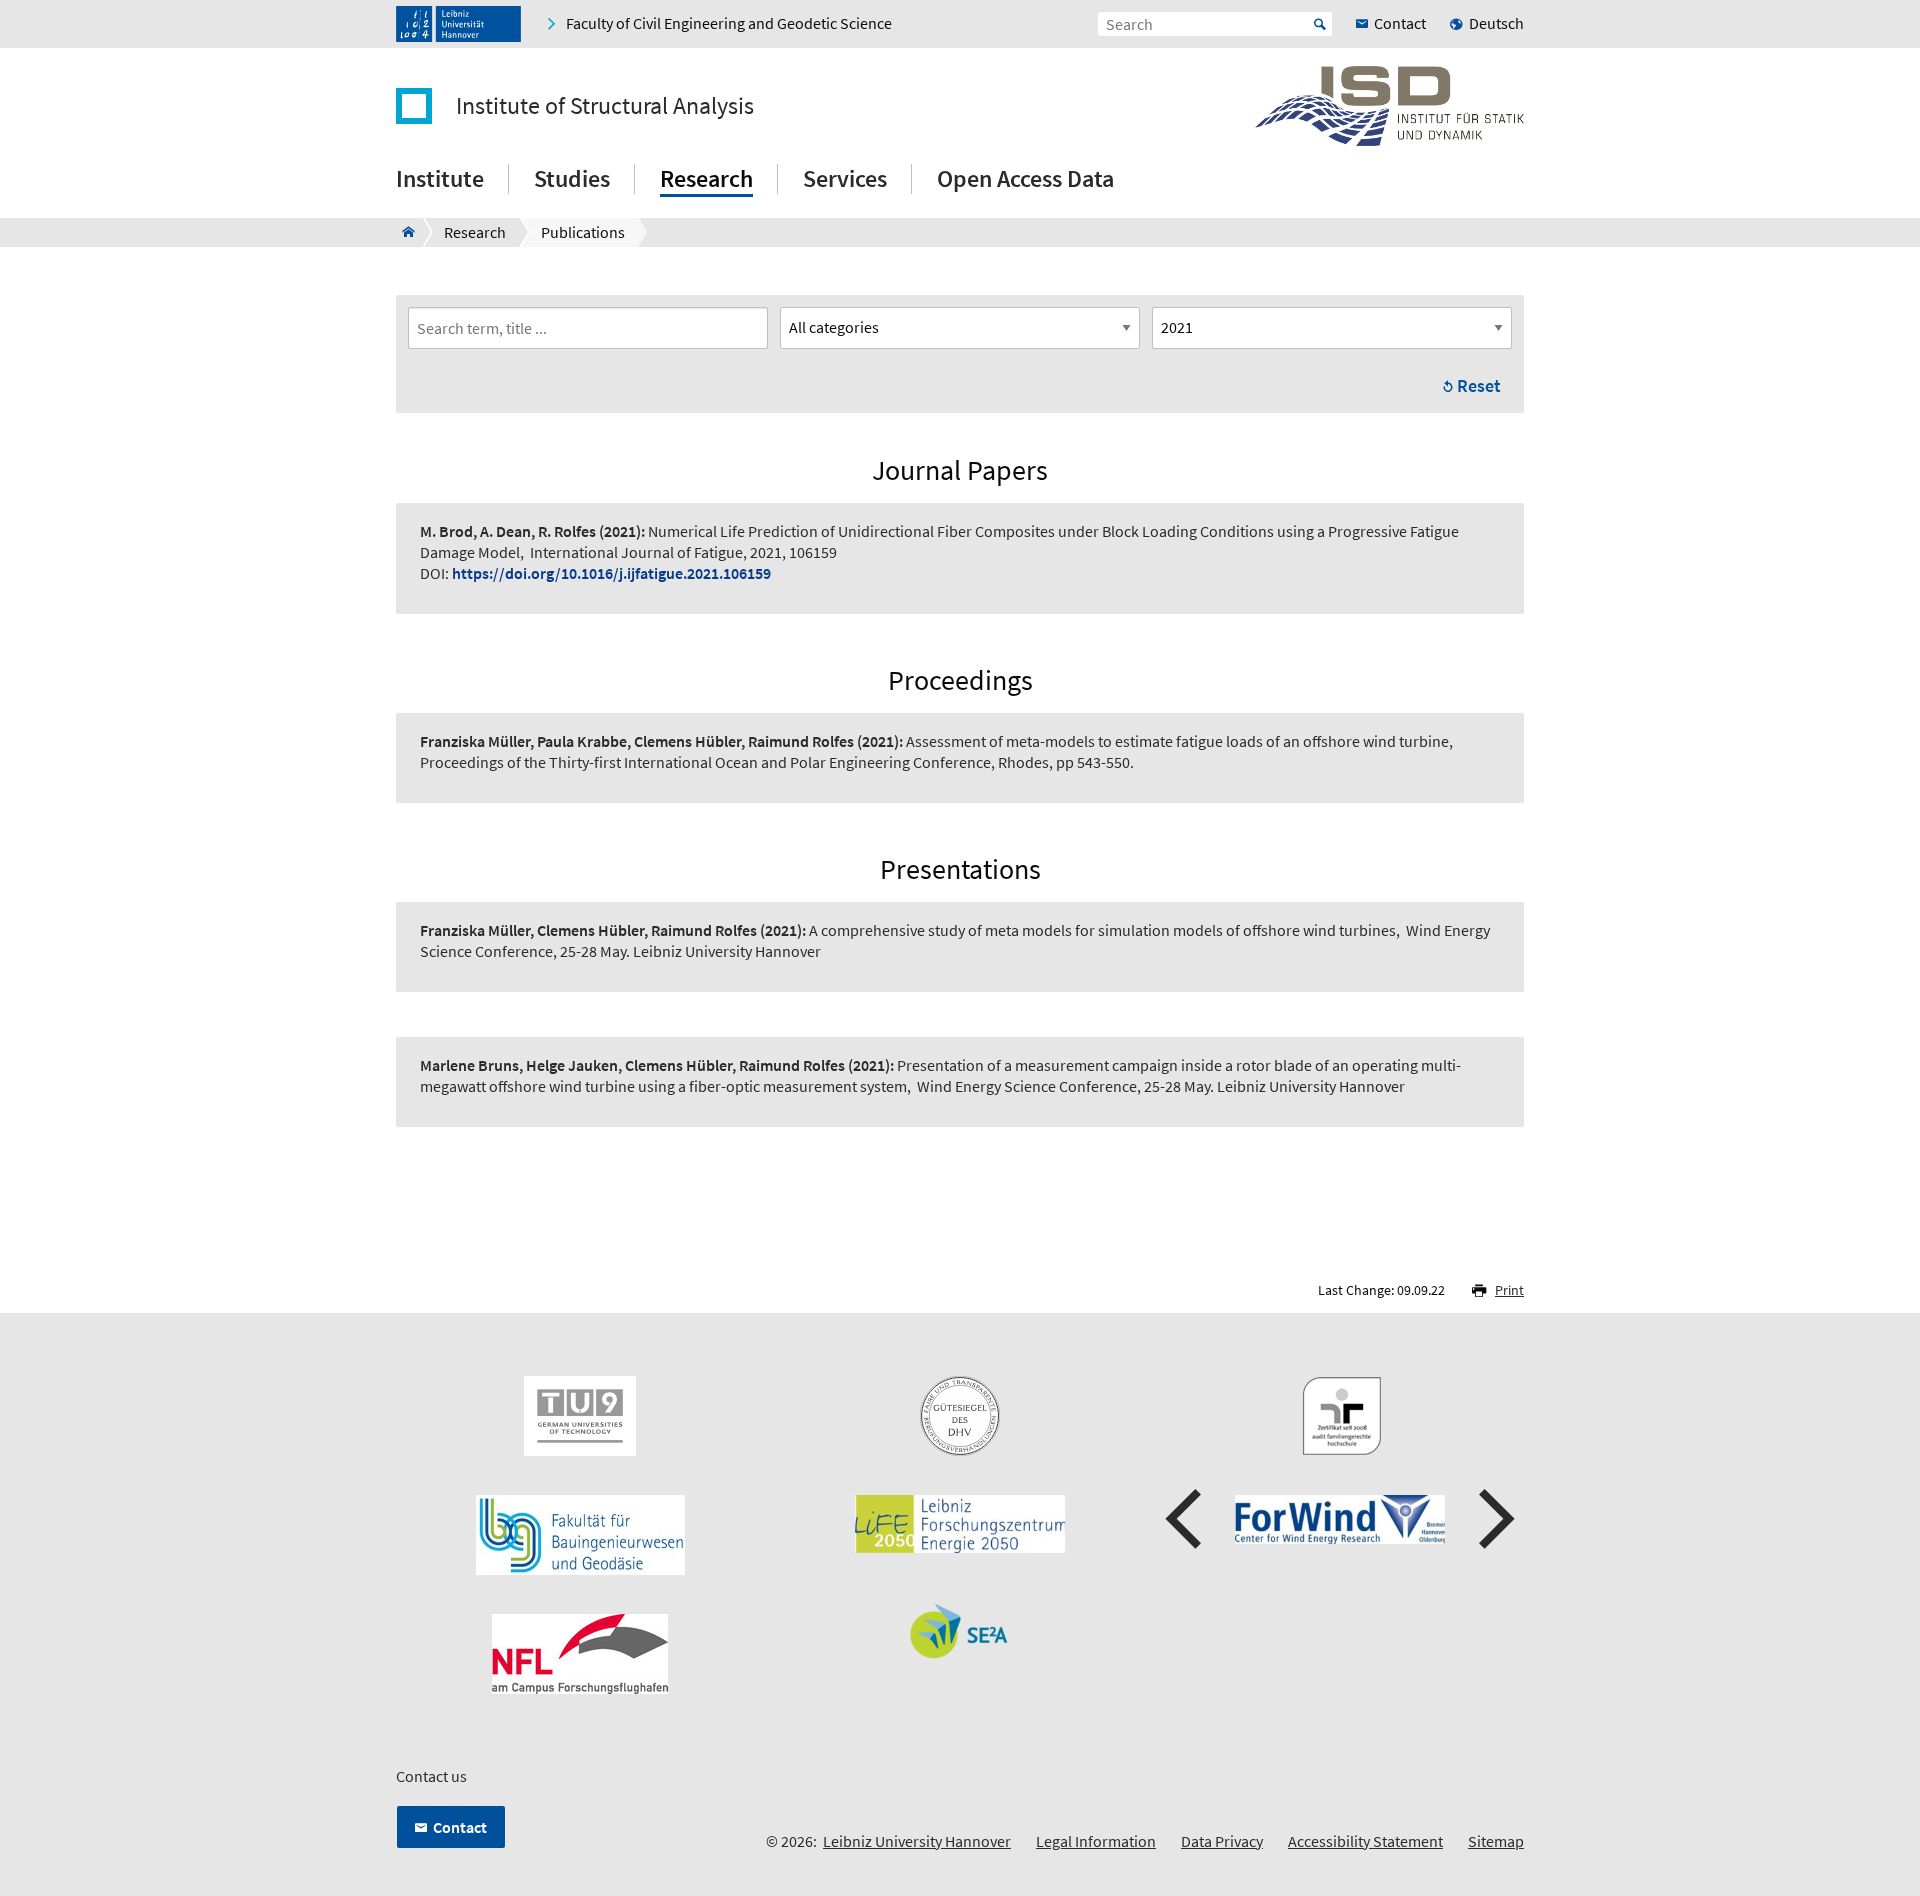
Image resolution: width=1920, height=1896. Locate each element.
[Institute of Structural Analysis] (402, 232)
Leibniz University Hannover (917, 1841)
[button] (1186, 1519)
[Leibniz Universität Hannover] (458, 24)
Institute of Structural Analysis (605, 106)
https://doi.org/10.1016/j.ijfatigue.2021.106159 (611, 573)
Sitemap (1496, 1841)
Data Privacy (1222, 1841)
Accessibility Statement (1365, 1841)
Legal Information (1096, 1841)
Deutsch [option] (1496, 23)
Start (1320, 24)
